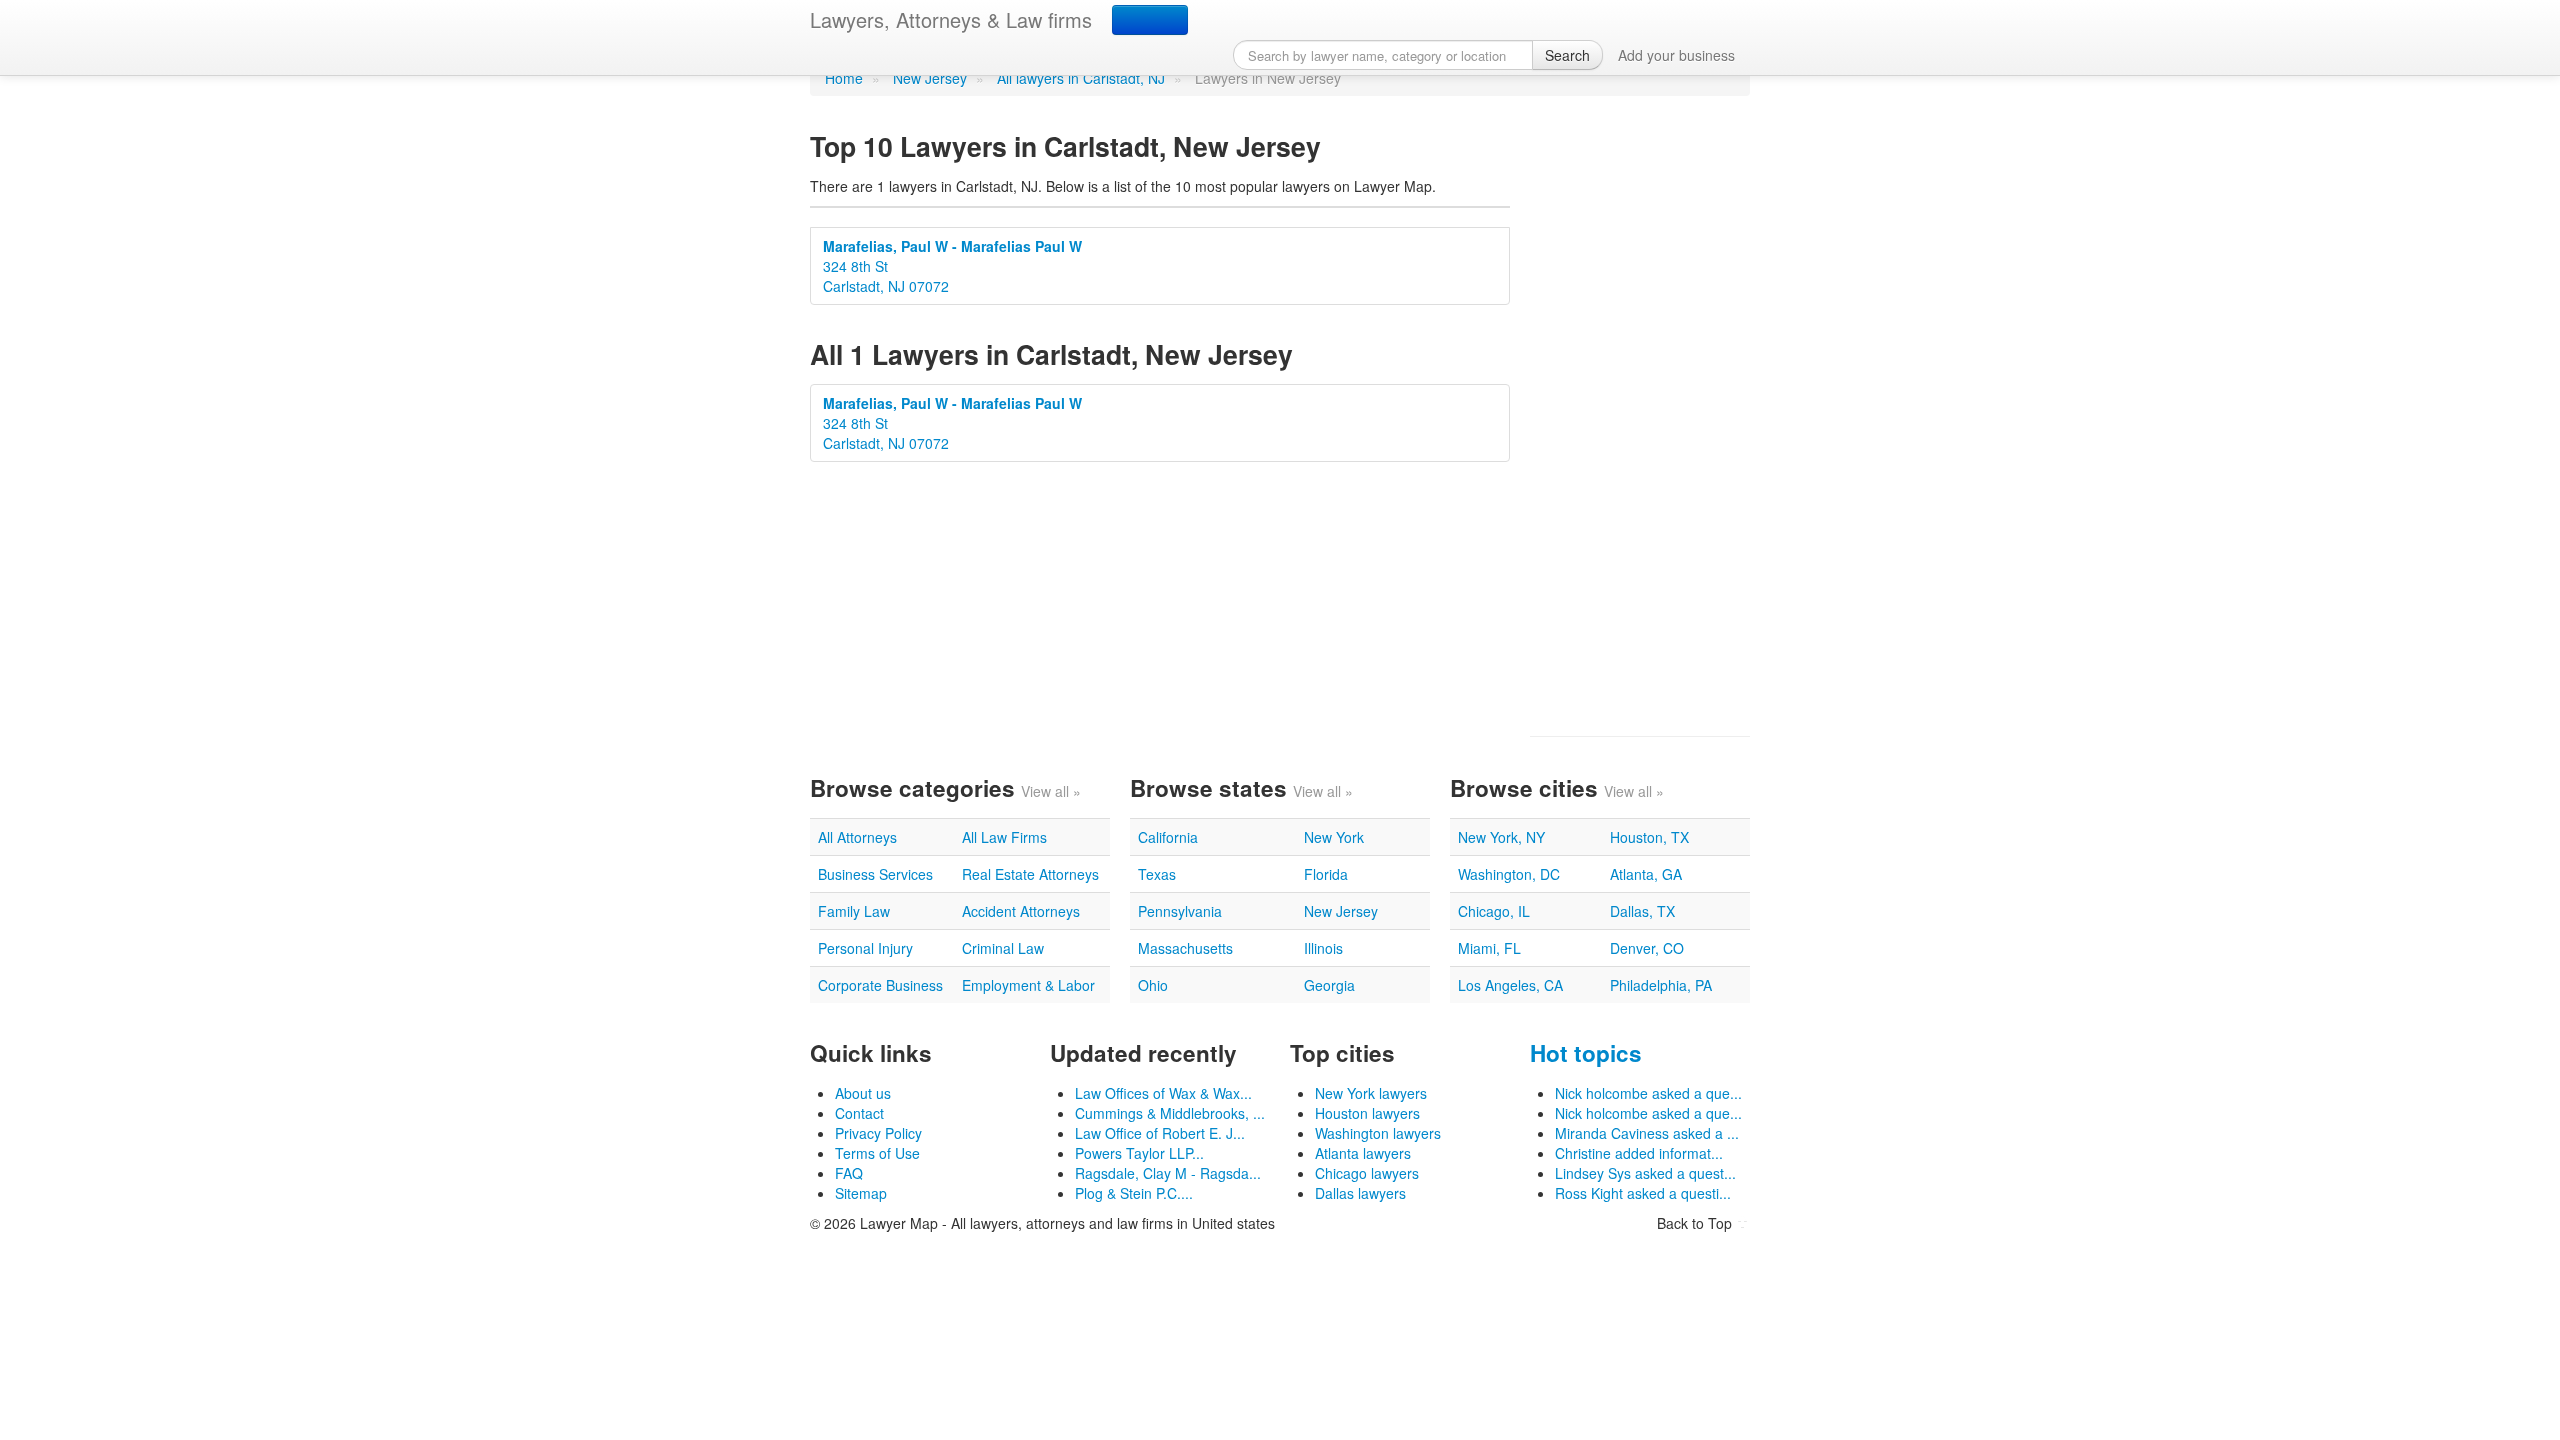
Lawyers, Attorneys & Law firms (951, 19)
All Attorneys (857, 837)
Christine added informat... (1639, 1153)
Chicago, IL (1494, 911)
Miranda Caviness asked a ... (1647, 1133)
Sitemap (861, 1193)
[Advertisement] (1640, 416)
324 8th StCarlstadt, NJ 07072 (952, 266)
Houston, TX (1649, 837)
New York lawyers (1371, 1093)
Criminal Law (1003, 948)
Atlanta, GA (1646, 874)
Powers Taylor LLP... (1139, 1153)
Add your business (1676, 55)
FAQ (849, 1173)
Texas (1157, 874)
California (1168, 837)
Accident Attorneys (1021, 911)
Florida (1326, 874)
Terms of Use (877, 1153)
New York (1334, 837)
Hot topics (1586, 1053)
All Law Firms (1004, 837)
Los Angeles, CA (1510, 985)
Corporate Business (880, 985)
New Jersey (930, 78)
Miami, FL (1489, 948)
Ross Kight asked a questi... (1643, 1193)
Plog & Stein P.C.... (1134, 1193)
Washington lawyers (1378, 1133)
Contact (859, 1113)
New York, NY (1501, 837)
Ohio (1153, 985)
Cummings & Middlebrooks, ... (1170, 1113)
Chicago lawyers (1367, 1173)
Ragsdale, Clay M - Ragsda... (1168, 1173)
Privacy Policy (878, 1133)
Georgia (1329, 985)
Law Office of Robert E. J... (1160, 1133)
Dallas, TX (1642, 911)
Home (844, 78)
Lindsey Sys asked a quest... (1645, 1173)
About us (863, 1093)
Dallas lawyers (1360, 1193)
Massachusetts (1185, 948)
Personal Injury (865, 948)
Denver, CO (1647, 948)
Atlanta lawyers (1363, 1153)
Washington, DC (1509, 874)
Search (1567, 55)
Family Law (854, 911)
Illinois (1323, 948)
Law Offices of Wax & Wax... (1163, 1093)
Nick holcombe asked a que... (1648, 1093)
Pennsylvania (1180, 911)
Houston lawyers (1367, 1113)
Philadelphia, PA (1661, 985)
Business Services (875, 874)
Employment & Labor (1028, 985)
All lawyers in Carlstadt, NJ (1081, 78)
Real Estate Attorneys (1030, 874)
